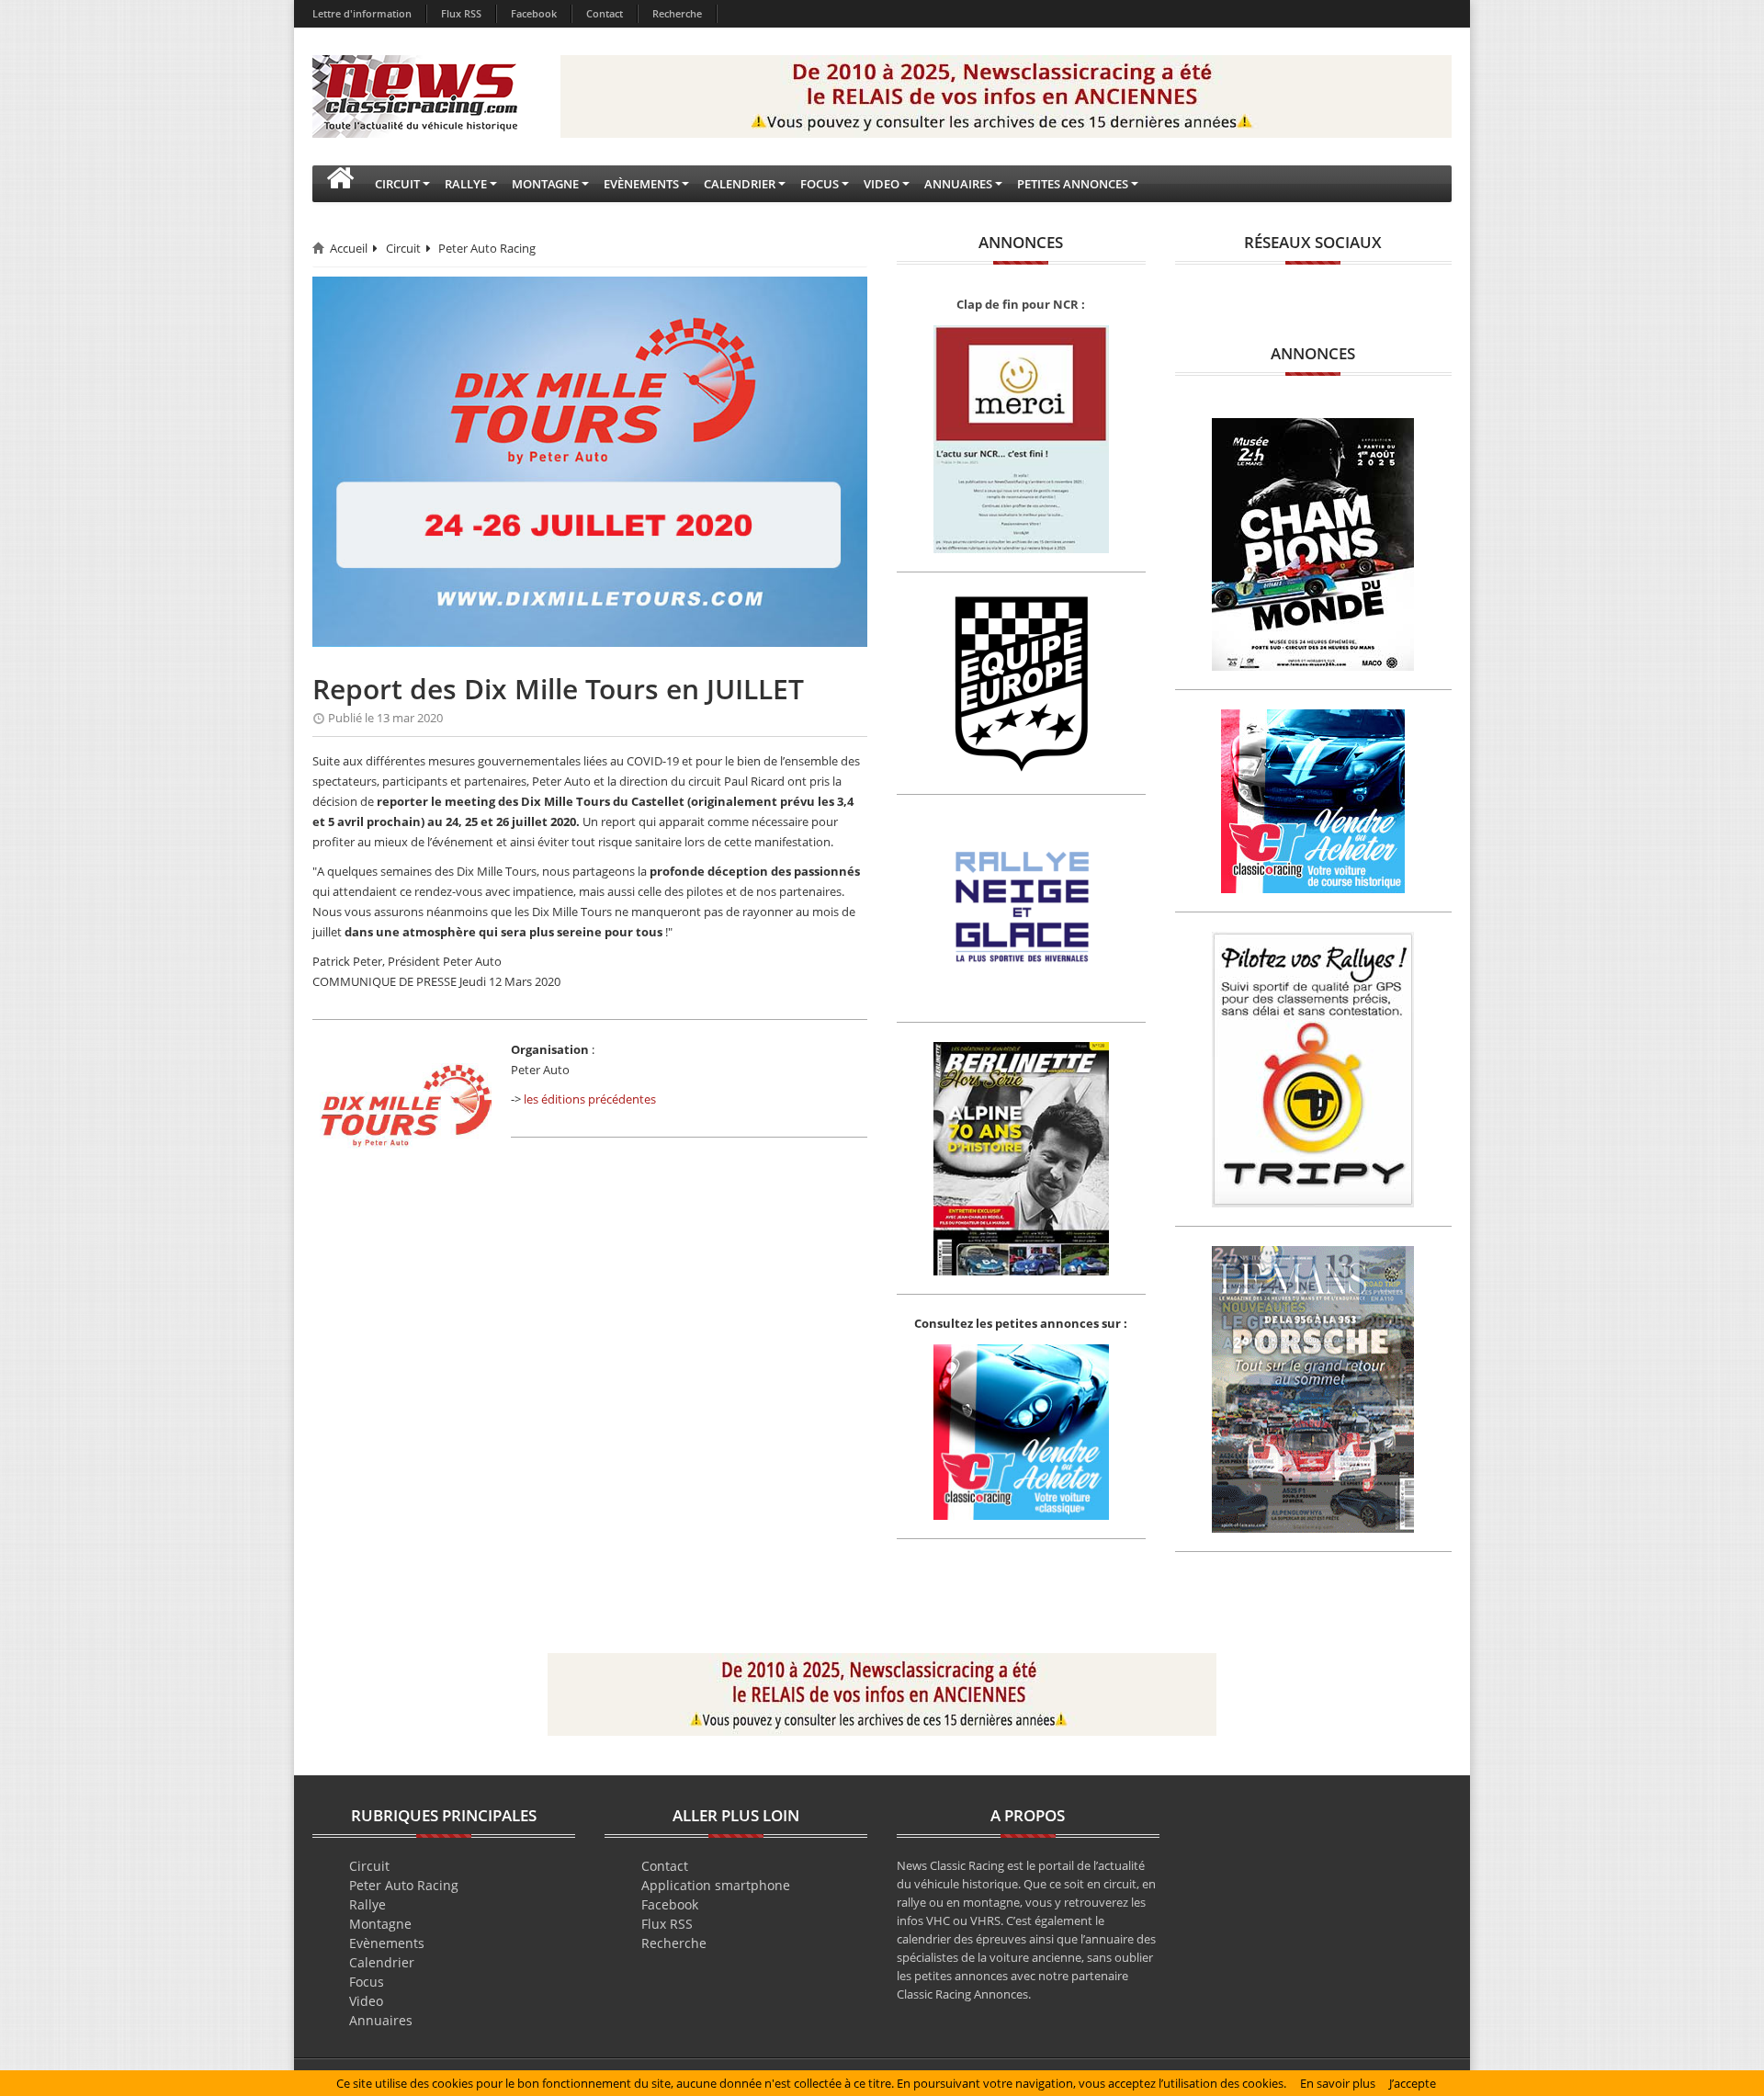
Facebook (534, 13)
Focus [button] (820, 184)
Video (366, 2001)
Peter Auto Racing (487, 248)
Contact (605, 13)
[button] (340, 184)
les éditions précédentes (590, 1099)
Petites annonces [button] (1073, 184)
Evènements (387, 1943)
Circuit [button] (397, 184)
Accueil (349, 248)
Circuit (403, 248)
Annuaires (381, 2020)
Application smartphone (716, 1885)
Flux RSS (461, 13)
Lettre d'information (362, 13)
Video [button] (882, 184)
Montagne (380, 1924)
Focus (367, 1982)
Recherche (677, 13)
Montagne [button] (545, 184)
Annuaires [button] (958, 184)
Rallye (367, 1904)
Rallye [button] (466, 184)
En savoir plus (1338, 2083)
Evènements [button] (641, 184)
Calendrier (382, 1962)
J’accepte (1413, 2083)
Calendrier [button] (740, 184)
